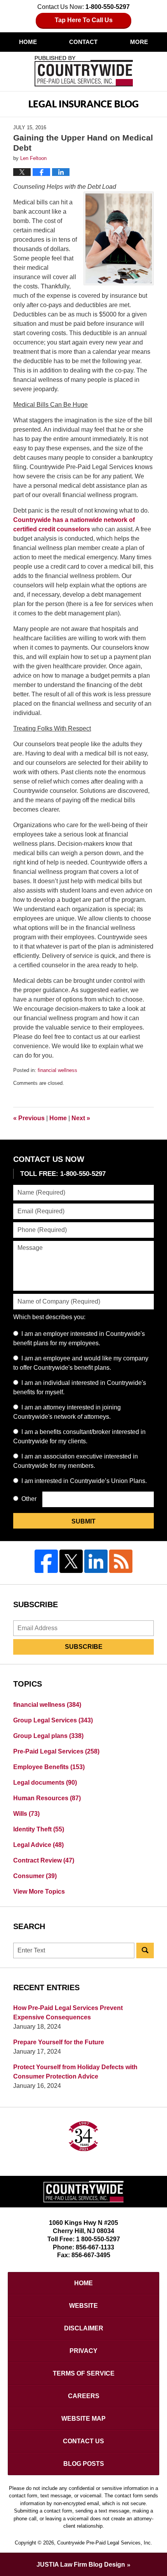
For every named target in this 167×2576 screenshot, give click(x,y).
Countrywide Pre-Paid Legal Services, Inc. (105, 2543)
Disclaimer (84, 2328)
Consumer (35, 1876)
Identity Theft (39, 1829)
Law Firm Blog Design (81, 2565)
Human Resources (47, 1798)
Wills (26, 1814)
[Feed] (121, 1561)
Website (83, 2306)
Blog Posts (84, 2464)
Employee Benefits (49, 1767)
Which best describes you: (49, 1317)
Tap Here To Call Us (84, 20)
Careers (84, 2396)
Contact (83, 42)
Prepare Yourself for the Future (59, 2042)
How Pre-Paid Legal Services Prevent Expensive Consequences (68, 2013)
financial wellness (57, 1070)
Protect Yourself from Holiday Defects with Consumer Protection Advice (75, 2072)
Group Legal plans (48, 1736)
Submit (83, 1521)
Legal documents (45, 1783)
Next (81, 1118)
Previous (29, 1118)
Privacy (83, 2351)
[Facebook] (46, 1561)
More (139, 42)
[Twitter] (71, 1561)
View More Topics (39, 1892)
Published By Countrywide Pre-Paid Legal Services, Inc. (84, 71)
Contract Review (44, 1860)
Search (145, 1950)
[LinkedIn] (96, 1561)
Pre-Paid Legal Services (56, 1751)
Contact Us (83, 2441)
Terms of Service (84, 2373)
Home (28, 42)
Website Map (83, 2419)
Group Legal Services (53, 1720)
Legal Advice (38, 1845)
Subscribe (84, 1647)
